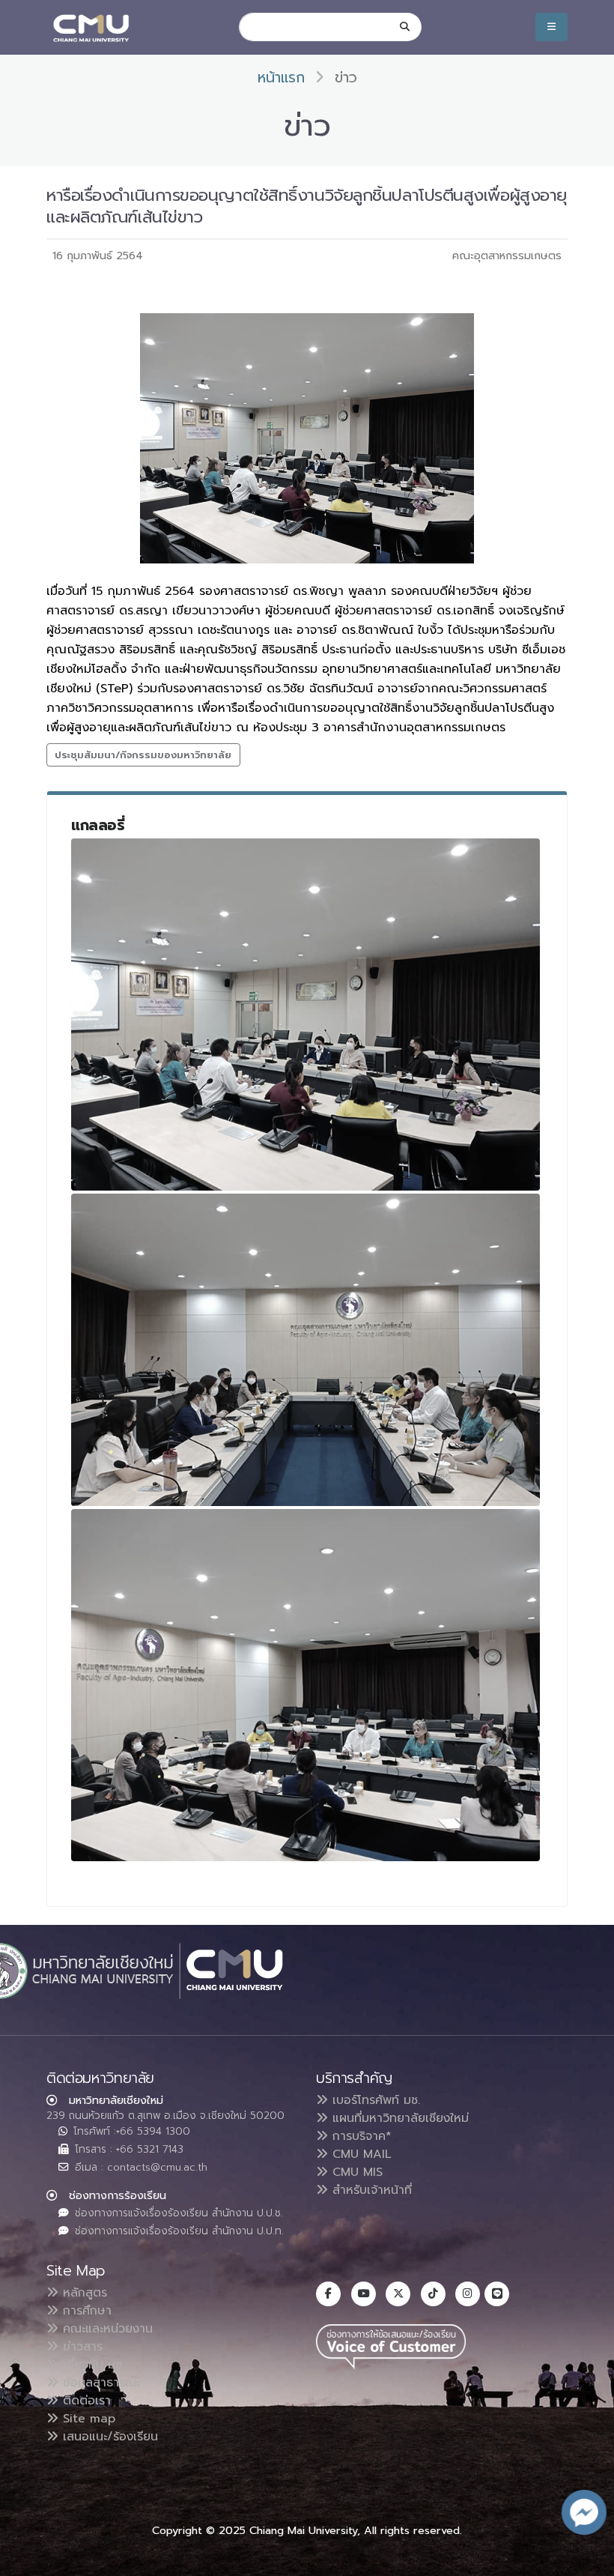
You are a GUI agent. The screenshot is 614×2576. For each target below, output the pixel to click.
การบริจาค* (360, 2136)
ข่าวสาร (80, 2347)
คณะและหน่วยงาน (106, 2329)
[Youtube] (364, 2294)
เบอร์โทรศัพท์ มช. (374, 2100)
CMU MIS (355, 2172)
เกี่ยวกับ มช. (91, 2365)
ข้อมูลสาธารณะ (99, 2383)
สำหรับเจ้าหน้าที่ (370, 2190)
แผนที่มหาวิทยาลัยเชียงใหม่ (398, 2118)
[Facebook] (328, 2294)
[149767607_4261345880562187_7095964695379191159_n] (306, 1350)
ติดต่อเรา (85, 2401)
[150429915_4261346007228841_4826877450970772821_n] (306, 1685)
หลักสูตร (83, 2293)
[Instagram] (468, 2294)
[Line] (497, 2294)
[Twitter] (398, 2294)
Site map (87, 2419)
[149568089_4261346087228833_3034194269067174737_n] (306, 1015)
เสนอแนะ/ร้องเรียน (108, 2437)
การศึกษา (85, 2311)
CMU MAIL (360, 2154)
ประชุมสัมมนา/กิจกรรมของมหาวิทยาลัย (143, 755)
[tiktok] (433, 2294)
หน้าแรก (281, 78)
